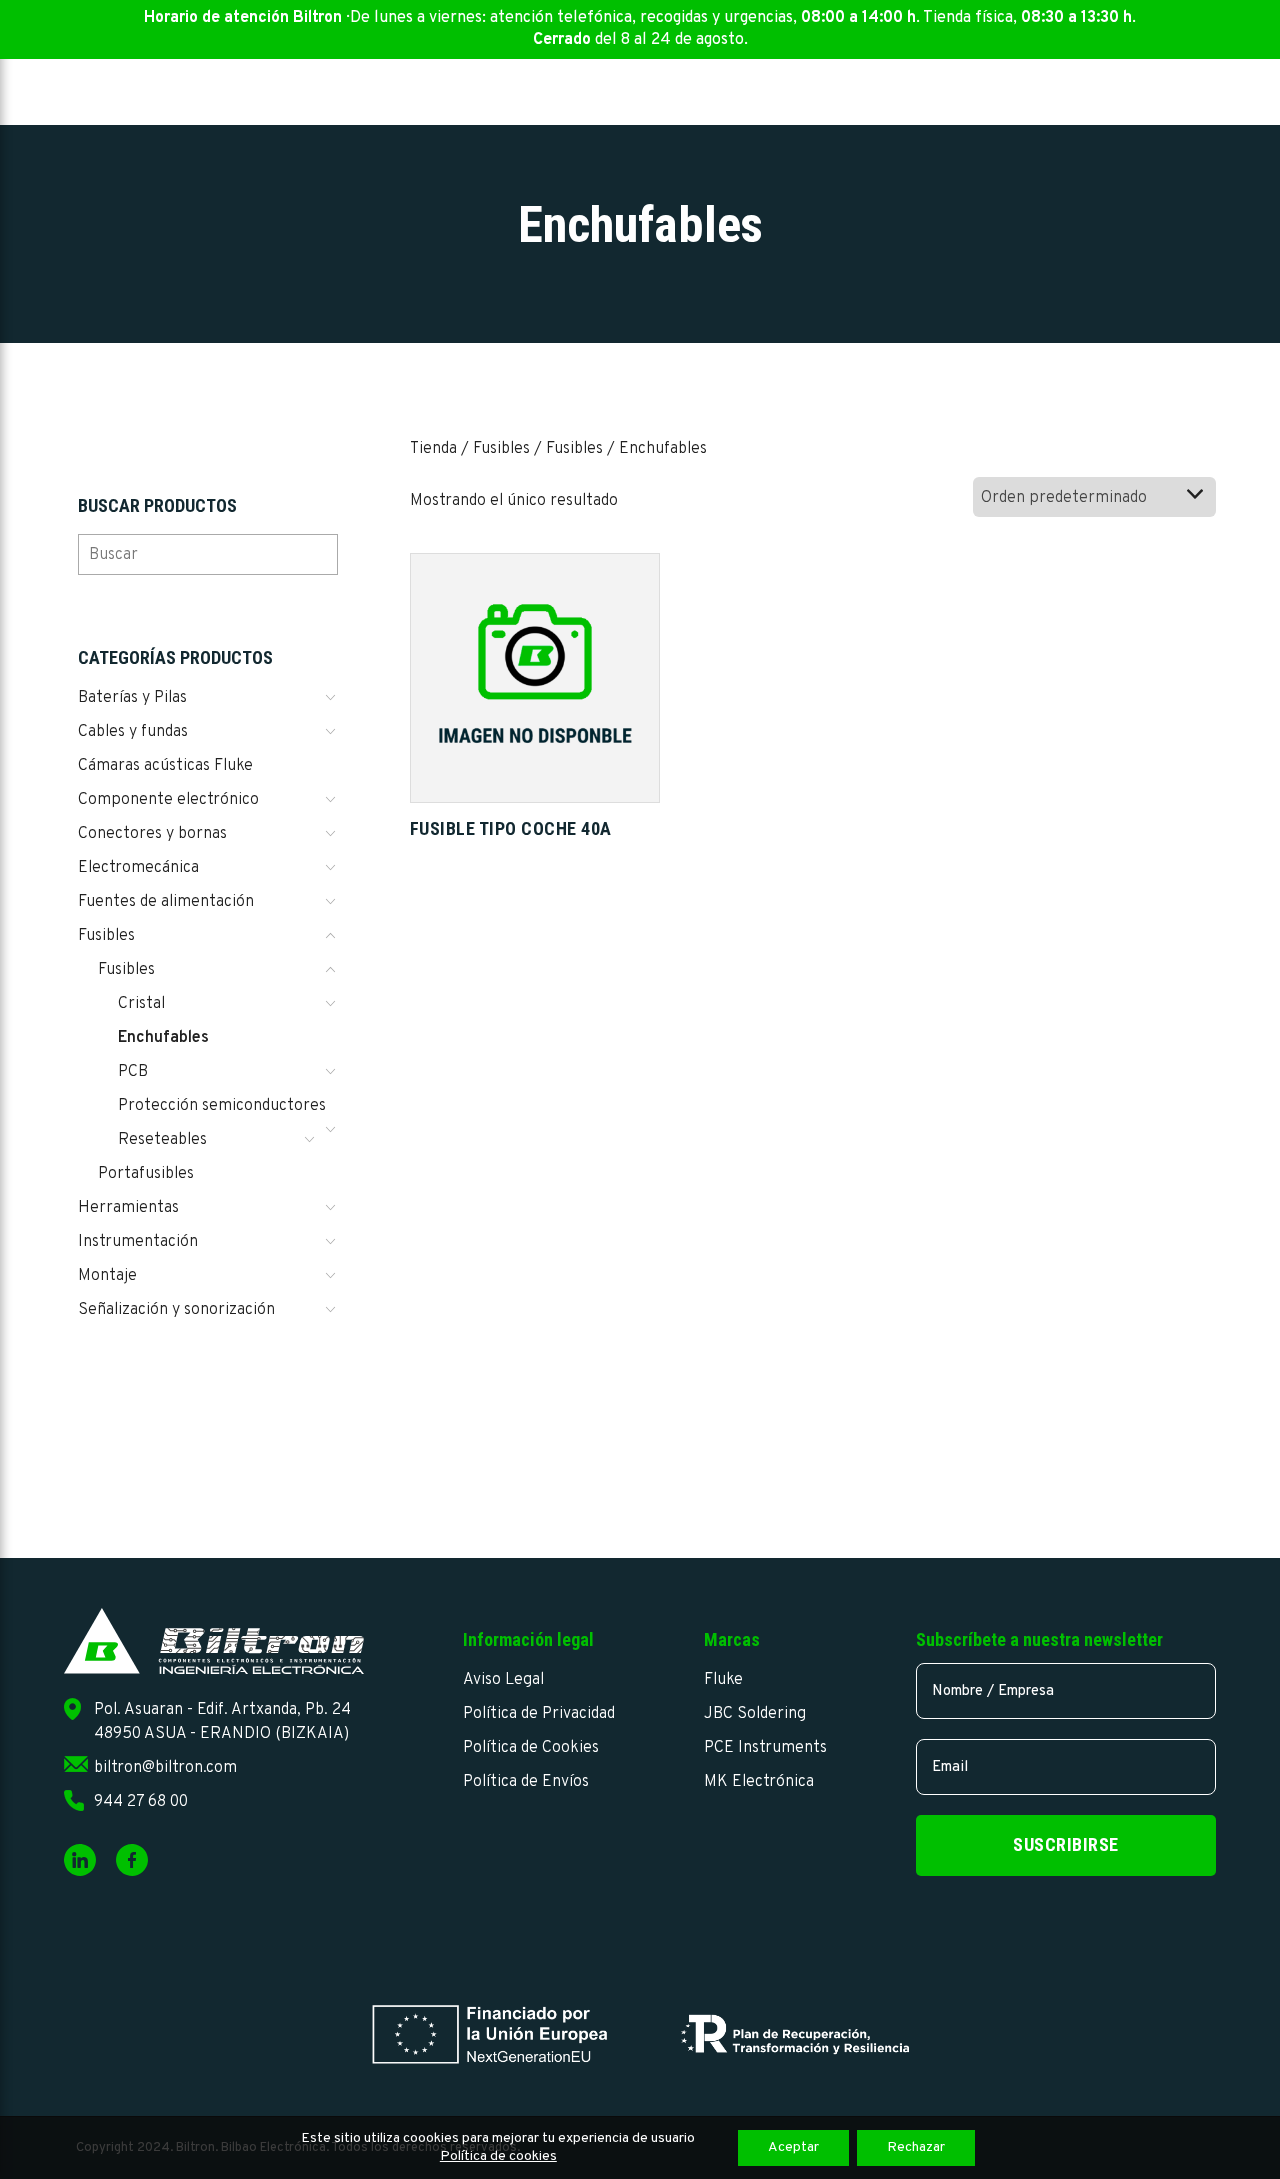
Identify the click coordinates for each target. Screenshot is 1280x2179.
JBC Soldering (755, 1714)
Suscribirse (1066, 1844)
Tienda (433, 449)
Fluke (723, 1680)
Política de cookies (498, 2156)
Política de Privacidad (539, 1714)
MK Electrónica (759, 1782)
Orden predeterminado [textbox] (1064, 498)
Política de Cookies (531, 1748)
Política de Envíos (526, 1782)
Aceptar (793, 2147)
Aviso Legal (503, 1680)
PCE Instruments (765, 1748)
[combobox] (1094, 497)
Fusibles (501, 449)
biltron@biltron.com (165, 1768)
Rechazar (916, 2147)
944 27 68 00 (141, 1802)
